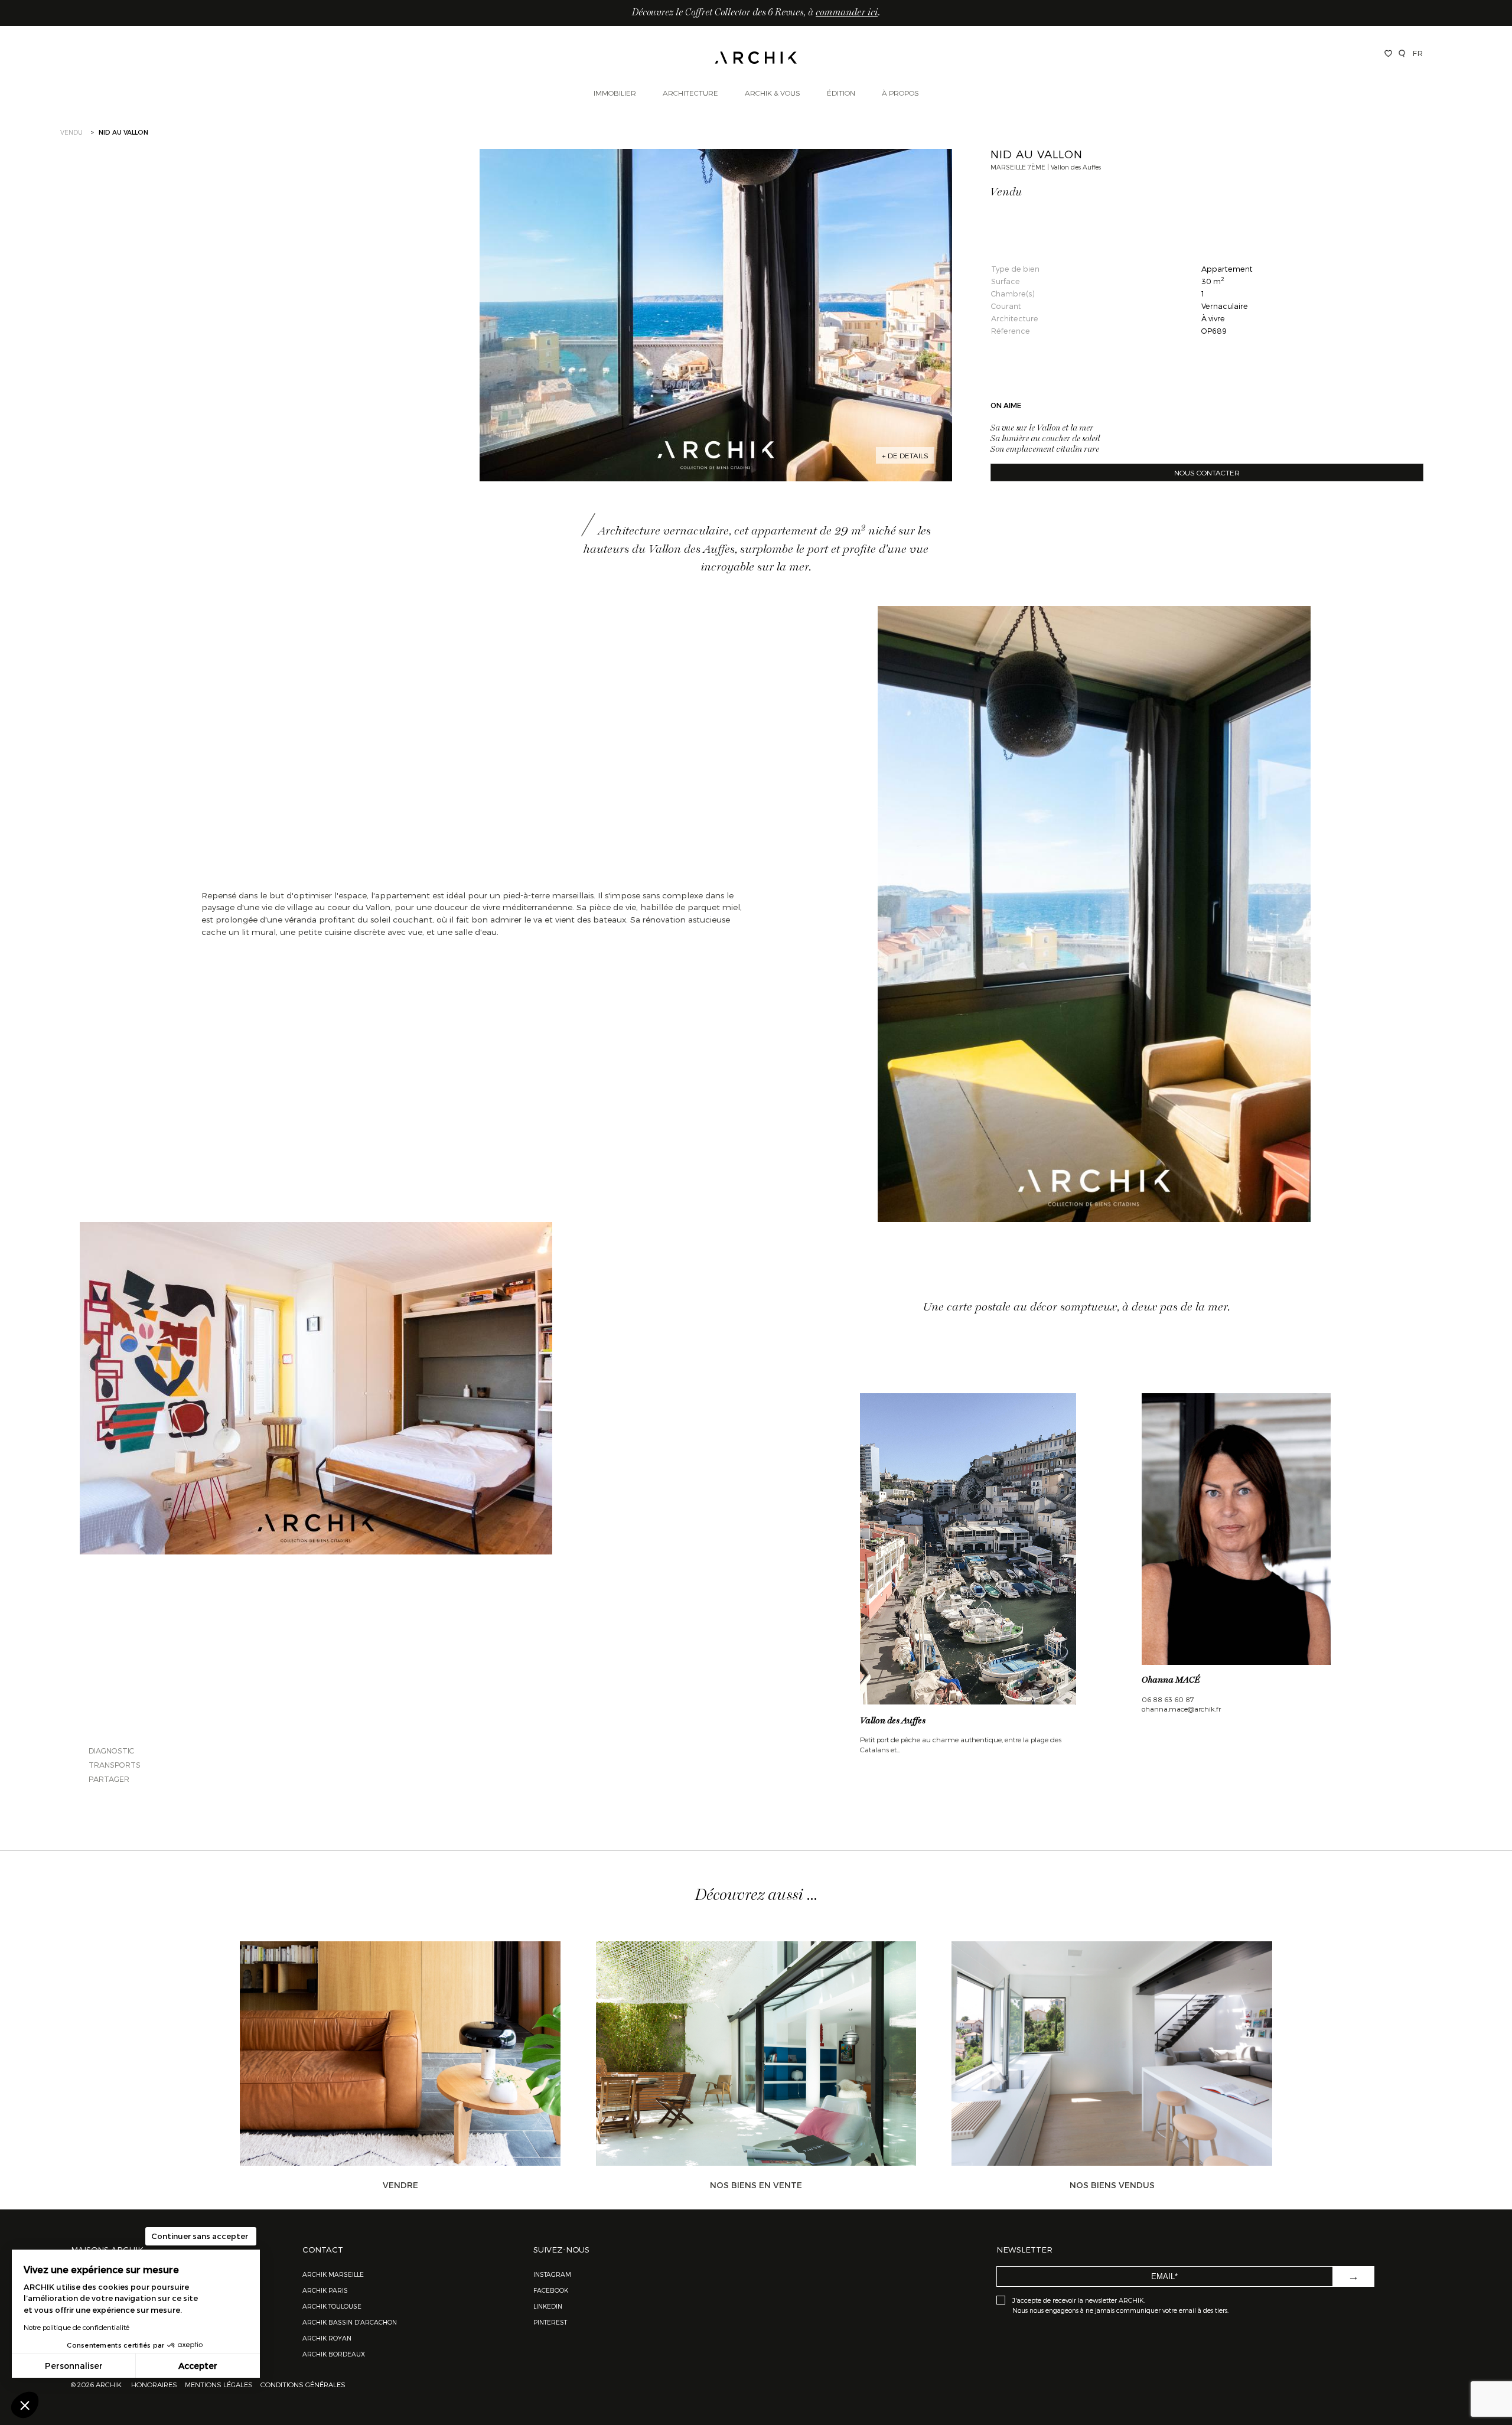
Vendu (71, 132)
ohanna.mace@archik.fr (1181, 1709)
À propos (900, 93)
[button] (25, 2405)
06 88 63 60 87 (1168, 1699)
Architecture (690, 93)
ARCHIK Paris (325, 2290)
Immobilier (615, 93)
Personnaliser (74, 2366)
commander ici (847, 13)
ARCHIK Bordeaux (334, 2354)
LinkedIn (548, 2306)
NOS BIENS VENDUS (1112, 2185)
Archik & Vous (773, 93)
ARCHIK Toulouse (332, 2306)
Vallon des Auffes (893, 1721)
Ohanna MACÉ (1171, 1680)
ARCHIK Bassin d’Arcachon (350, 2322)
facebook (551, 2290)
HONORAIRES (155, 2384)
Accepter (198, 2366)
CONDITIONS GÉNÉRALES (302, 2384)
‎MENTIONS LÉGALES (219, 2384)
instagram (552, 2274)
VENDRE (400, 2185)
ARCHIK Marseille (333, 2274)
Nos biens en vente (756, 2185)
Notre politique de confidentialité (76, 2327)
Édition (841, 93)
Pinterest (550, 2322)
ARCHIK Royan (327, 2338)
